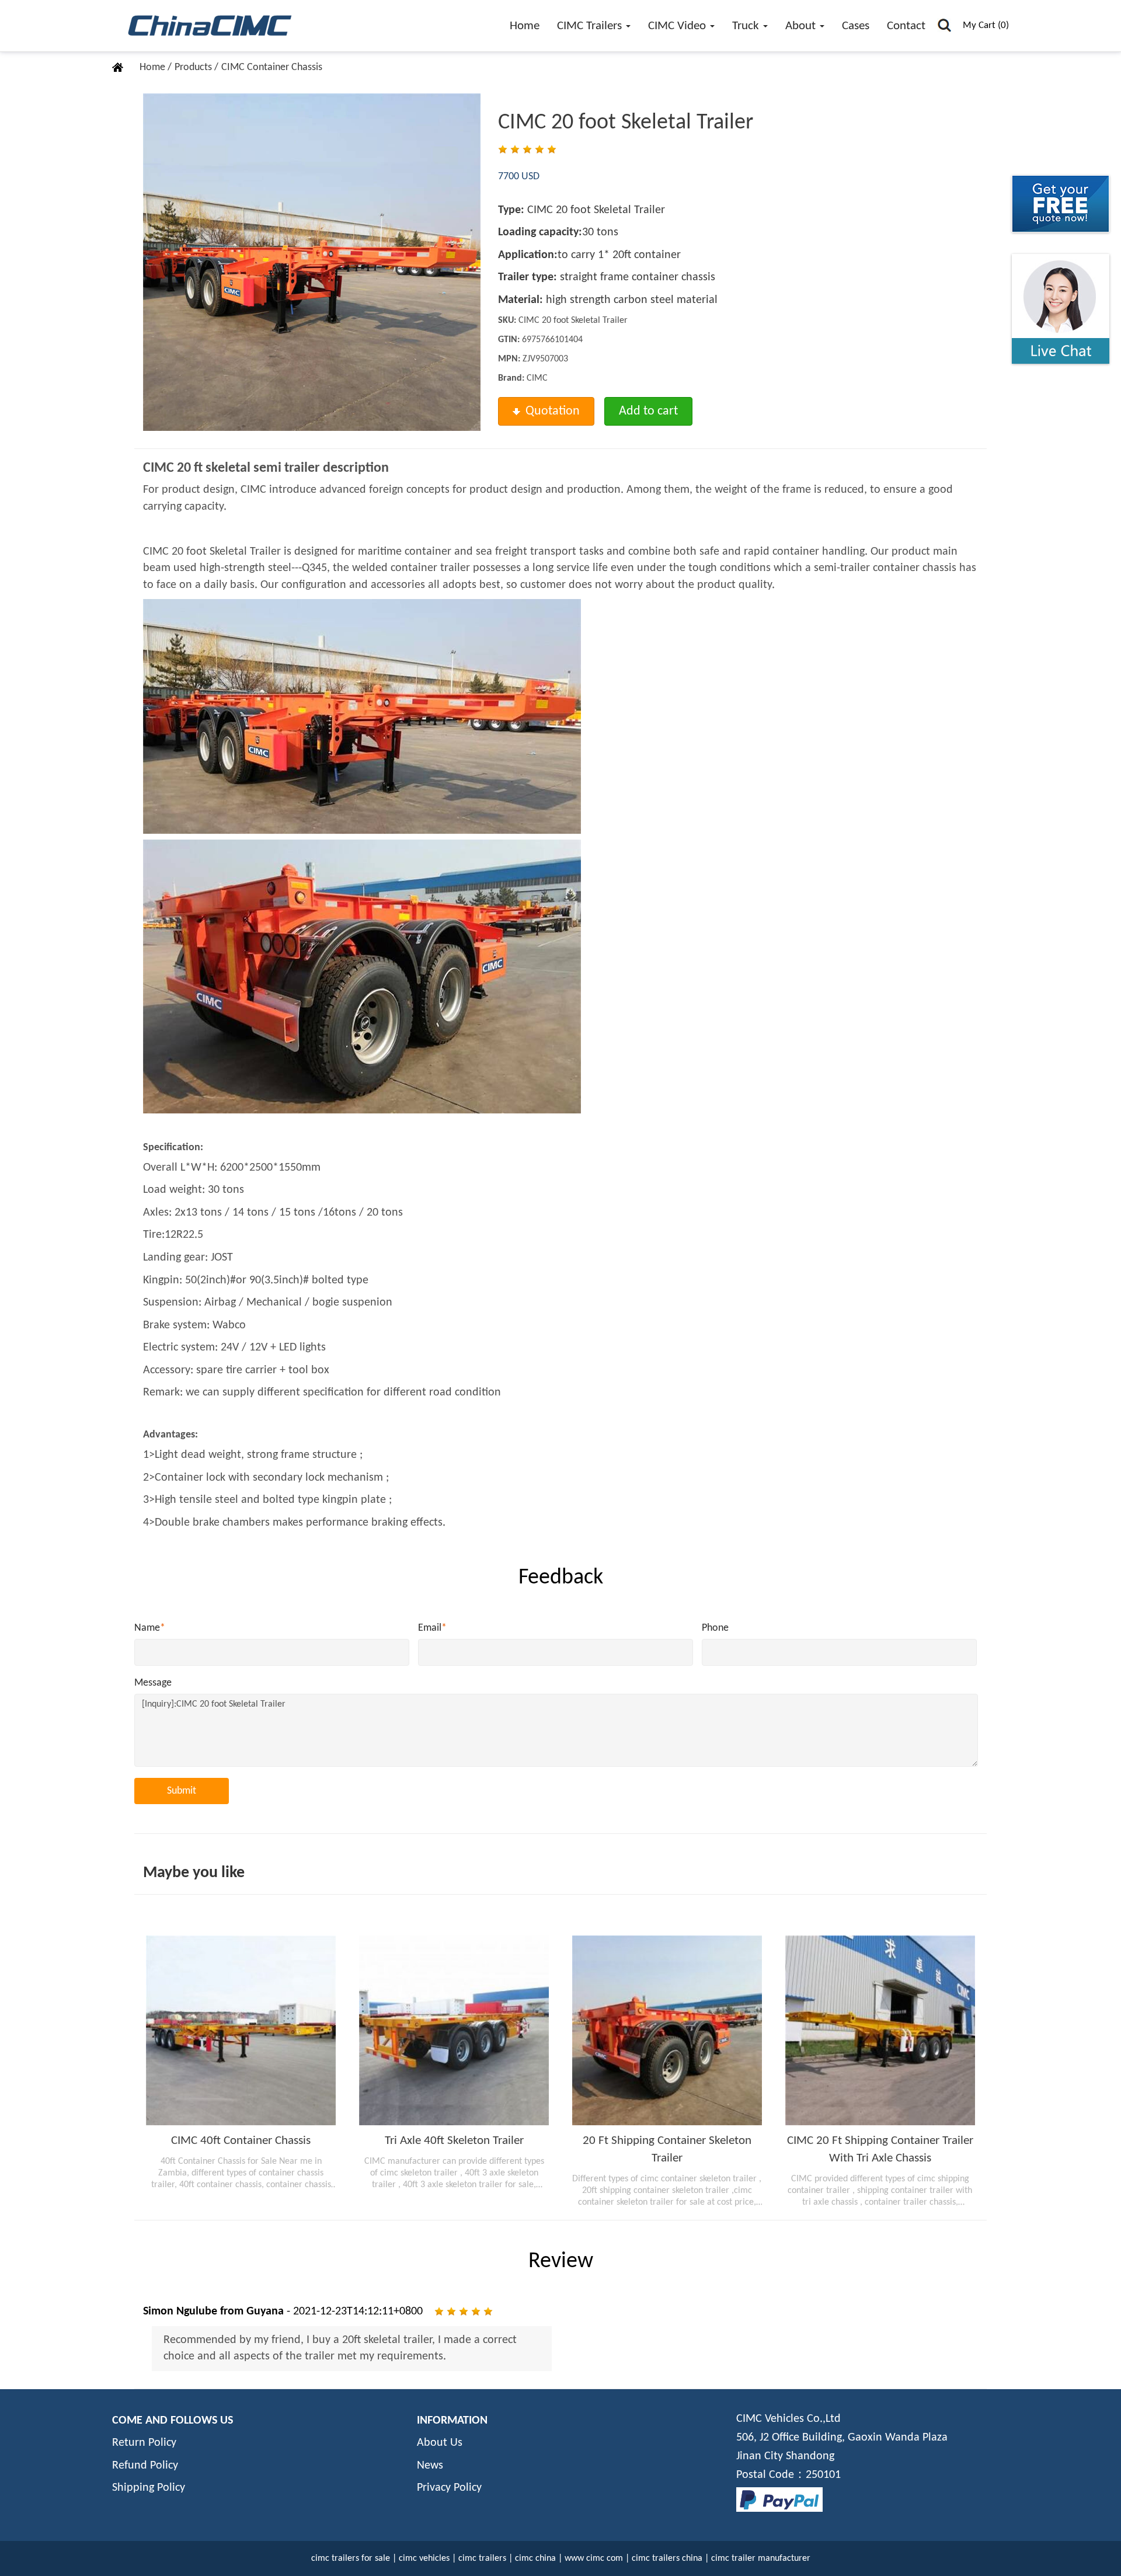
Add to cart (648, 411)
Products (194, 67)
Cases (856, 26)
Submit (182, 1791)
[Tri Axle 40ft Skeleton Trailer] (454, 2030)
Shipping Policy (149, 2488)
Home (525, 26)
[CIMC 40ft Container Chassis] (241, 2030)
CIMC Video (678, 26)
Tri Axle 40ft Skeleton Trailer (454, 2141)
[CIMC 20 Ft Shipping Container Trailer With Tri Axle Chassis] (880, 2030)
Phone (715, 1628)
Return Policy (144, 2443)
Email (432, 1628)
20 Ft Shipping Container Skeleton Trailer (667, 2149)
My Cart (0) (986, 25)
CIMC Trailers (591, 26)
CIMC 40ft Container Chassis (241, 2141)
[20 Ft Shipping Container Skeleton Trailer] (667, 2030)
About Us (440, 2443)
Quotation (553, 411)
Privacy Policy (449, 2488)
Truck (747, 26)
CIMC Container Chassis (272, 67)
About (802, 26)
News (430, 2466)
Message (153, 1683)
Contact (906, 26)
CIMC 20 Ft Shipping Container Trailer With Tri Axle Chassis (880, 2149)
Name (150, 1628)
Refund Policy (145, 2466)
